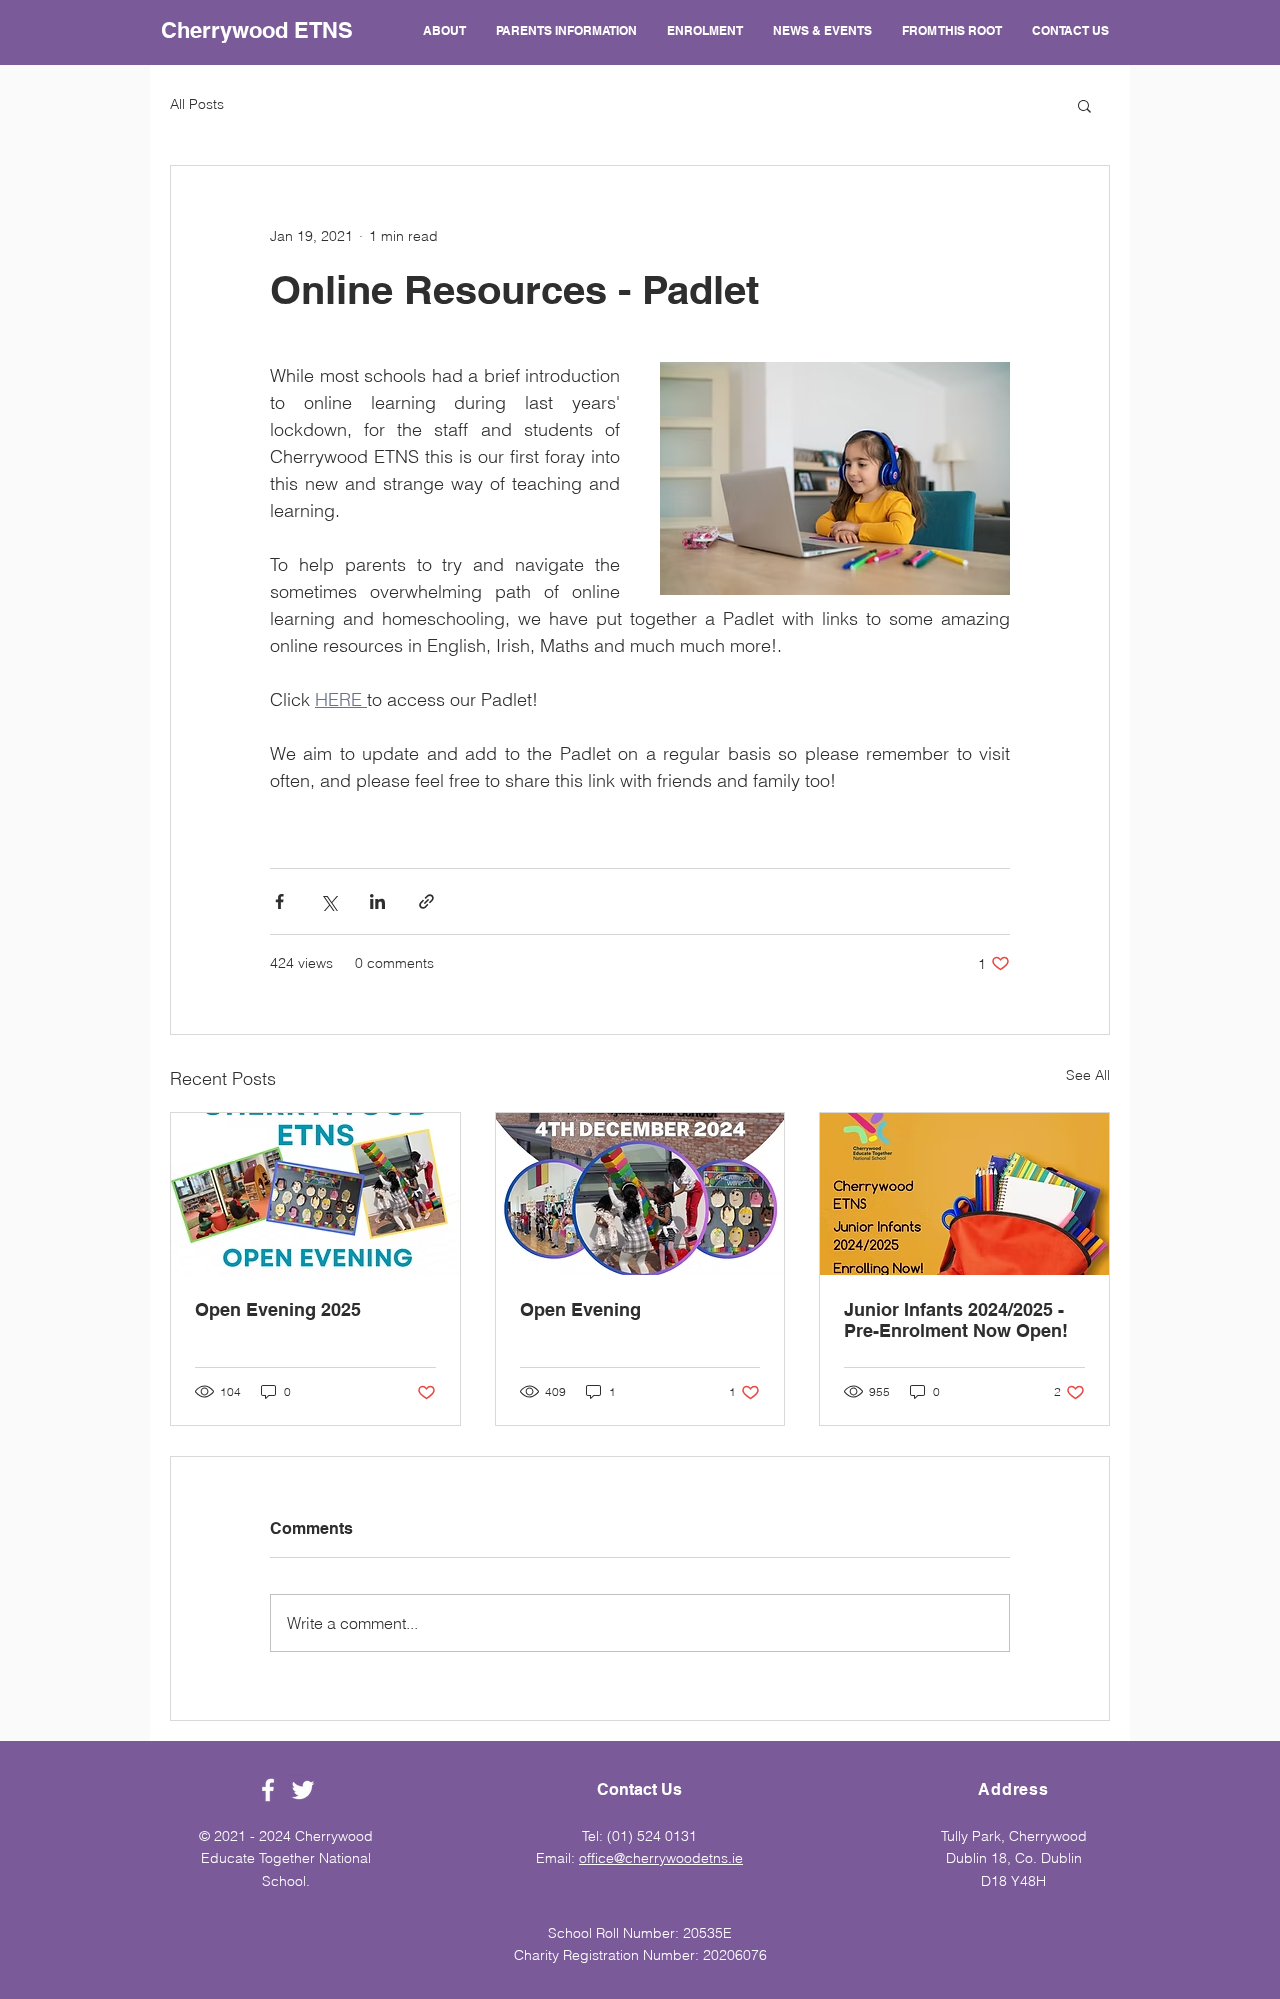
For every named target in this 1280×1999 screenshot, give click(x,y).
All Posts (197, 104)
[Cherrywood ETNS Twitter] (303, 1790)
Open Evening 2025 (278, 1309)
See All (1088, 1075)
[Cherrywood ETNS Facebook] (268, 1790)
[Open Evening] (640, 1194)
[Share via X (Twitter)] (328, 901)
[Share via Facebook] (279, 901)
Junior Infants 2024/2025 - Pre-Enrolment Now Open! (956, 1320)
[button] (1084, 105)
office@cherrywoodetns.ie (661, 1858)
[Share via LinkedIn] (377, 901)
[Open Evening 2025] (315, 1194)
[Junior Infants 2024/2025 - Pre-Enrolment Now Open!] (964, 1194)
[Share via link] (426, 901)
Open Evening (580, 1309)
